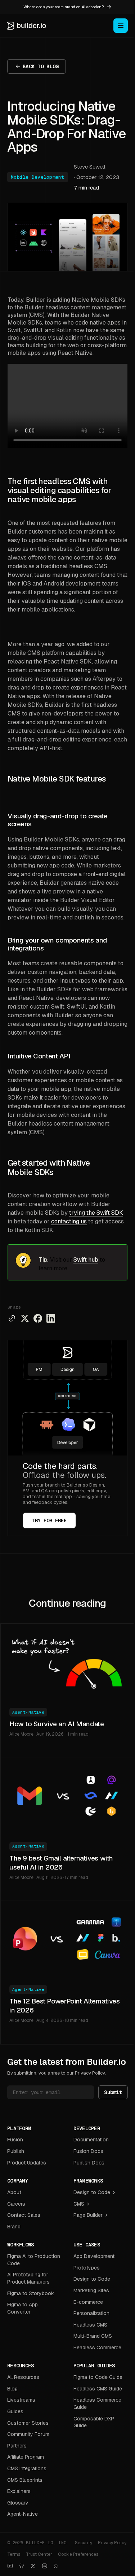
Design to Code (92, 2192)
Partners (17, 2446)
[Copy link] (12, 1318)
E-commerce (88, 2302)
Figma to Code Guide (98, 2377)
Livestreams (21, 2400)
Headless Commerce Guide (97, 2403)
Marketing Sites (91, 2290)
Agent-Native (28, 1712)
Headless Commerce (97, 2347)
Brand (14, 2227)
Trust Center (39, 2554)
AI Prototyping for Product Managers (28, 2278)
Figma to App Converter (22, 2308)
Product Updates (27, 2163)
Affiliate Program (26, 2457)
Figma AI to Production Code (34, 2260)
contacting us (69, 1221)
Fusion (15, 2140)
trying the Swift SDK (96, 1213)
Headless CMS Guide (98, 2389)
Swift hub (86, 1260)
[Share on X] (25, 1318)
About (14, 2192)
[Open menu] (121, 26)
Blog (12, 2389)
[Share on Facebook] (38, 1318)
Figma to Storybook (31, 2293)
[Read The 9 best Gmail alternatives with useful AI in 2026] (67, 1796)
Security (84, 2543)
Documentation (91, 2140)
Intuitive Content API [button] (39, 1056)
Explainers (19, 2491)
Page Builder (88, 2215)
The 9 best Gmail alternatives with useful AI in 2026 (61, 1863)
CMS (79, 2204)
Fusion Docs (88, 2151)
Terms (14, 2554)
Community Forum (28, 2434)
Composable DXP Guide (94, 2422)
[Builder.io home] (27, 26)
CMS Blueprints (25, 2480)
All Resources (23, 2377)
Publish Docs (89, 2163)
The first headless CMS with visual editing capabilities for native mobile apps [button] (59, 491)
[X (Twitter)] (33, 2566)
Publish (16, 2151)
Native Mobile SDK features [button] (57, 779)
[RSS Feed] (56, 2566)
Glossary (18, 2503)
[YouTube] (10, 2566)
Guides (15, 2411)
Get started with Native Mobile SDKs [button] (49, 1168)
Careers (16, 2204)
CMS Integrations (27, 2468)
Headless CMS (90, 2325)
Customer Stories (28, 2423)
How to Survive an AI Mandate (57, 1724)
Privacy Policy (90, 2073)
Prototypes (87, 2268)
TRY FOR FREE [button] (49, 1520)
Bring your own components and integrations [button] (57, 944)
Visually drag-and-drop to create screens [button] (57, 820)
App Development (94, 2256)
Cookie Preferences (78, 2554)
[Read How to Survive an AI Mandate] (67, 1661)
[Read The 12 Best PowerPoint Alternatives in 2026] (67, 1939)
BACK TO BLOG (40, 66)
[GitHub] (22, 2566)
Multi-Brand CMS (93, 2336)
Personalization (91, 2313)
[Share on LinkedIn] (51, 1318)
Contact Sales (24, 2215)
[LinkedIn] (45, 2566)
